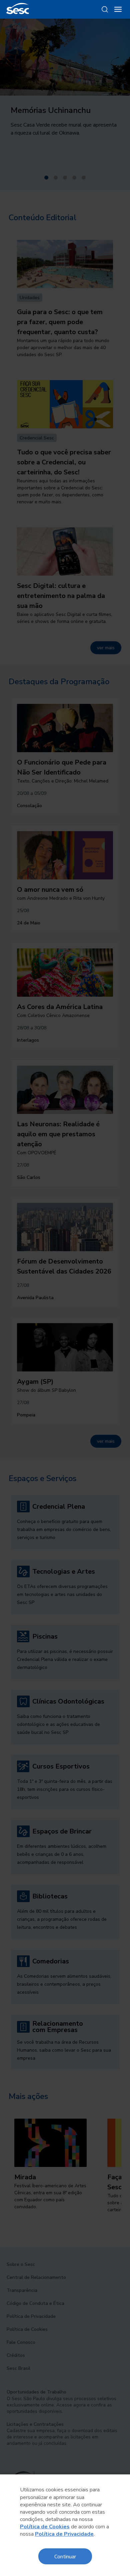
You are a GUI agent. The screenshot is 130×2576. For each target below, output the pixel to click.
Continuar (65, 2556)
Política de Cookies (45, 2527)
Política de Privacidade (64, 2534)
